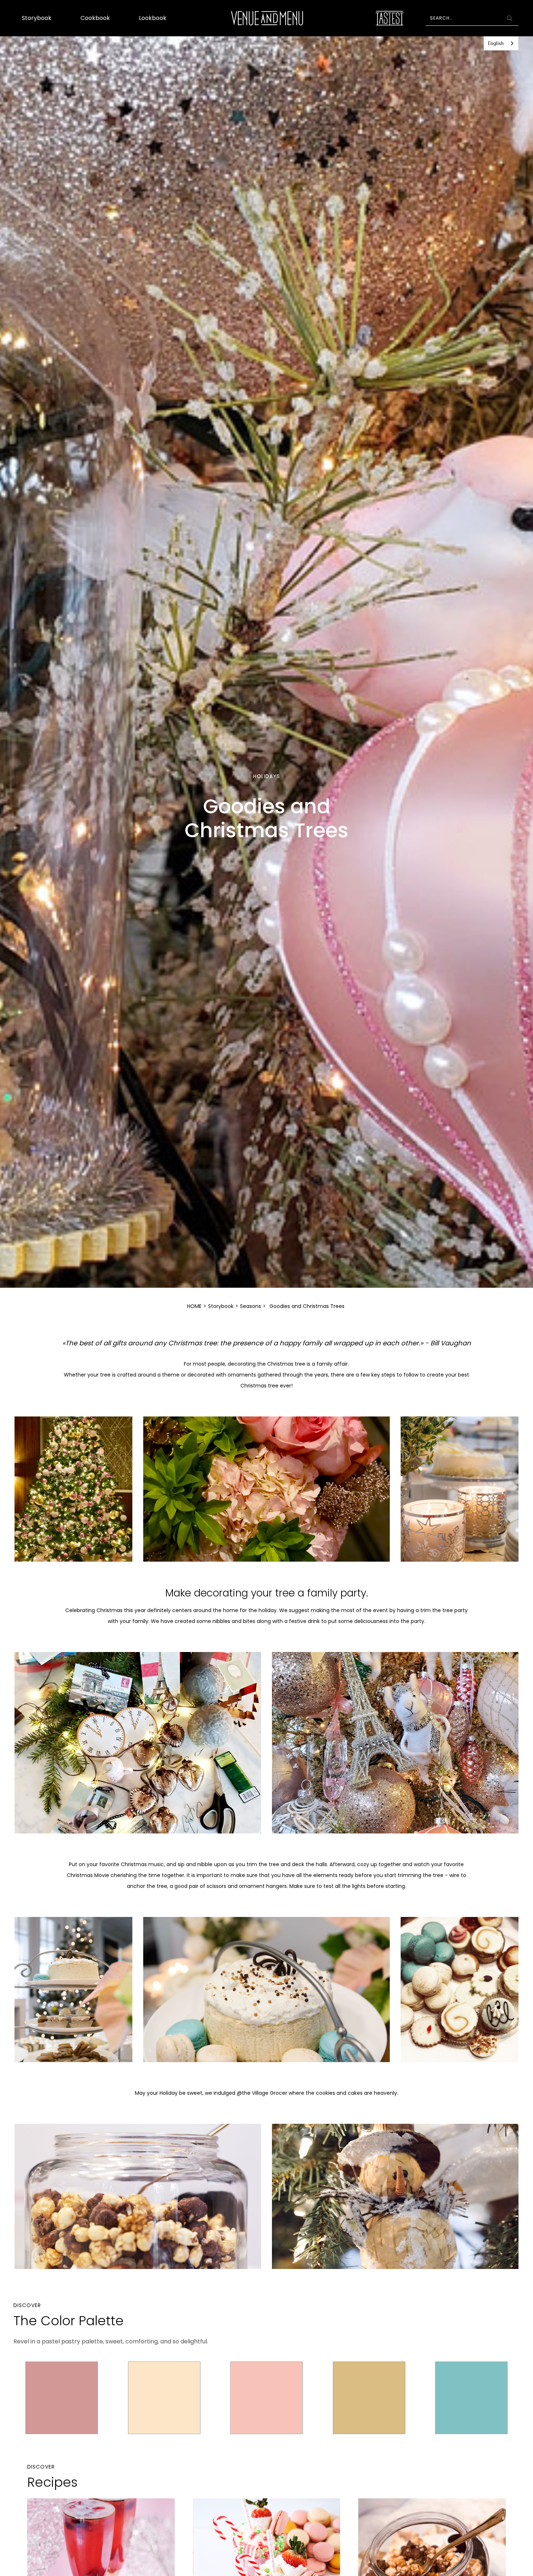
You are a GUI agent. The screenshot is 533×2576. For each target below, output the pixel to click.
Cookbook (95, 18)
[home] (267, 18)
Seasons (251, 1306)
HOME (194, 1306)
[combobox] (501, 43)
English (496, 43)
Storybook (37, 18)
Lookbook (153, 18)
